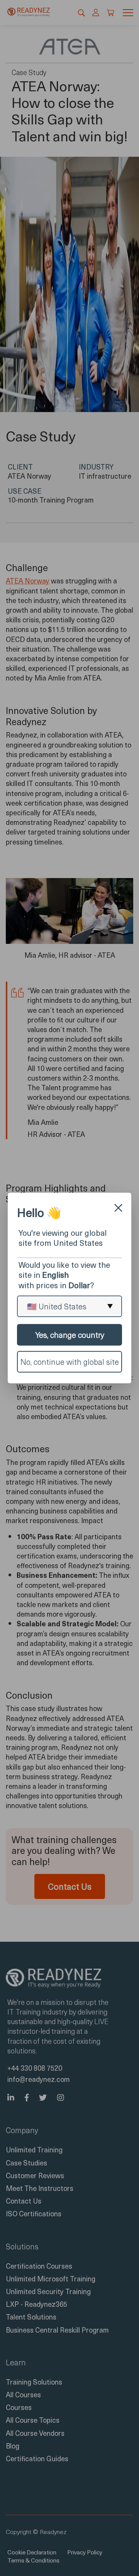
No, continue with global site (70, 1362)
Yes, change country (70, 1335)
